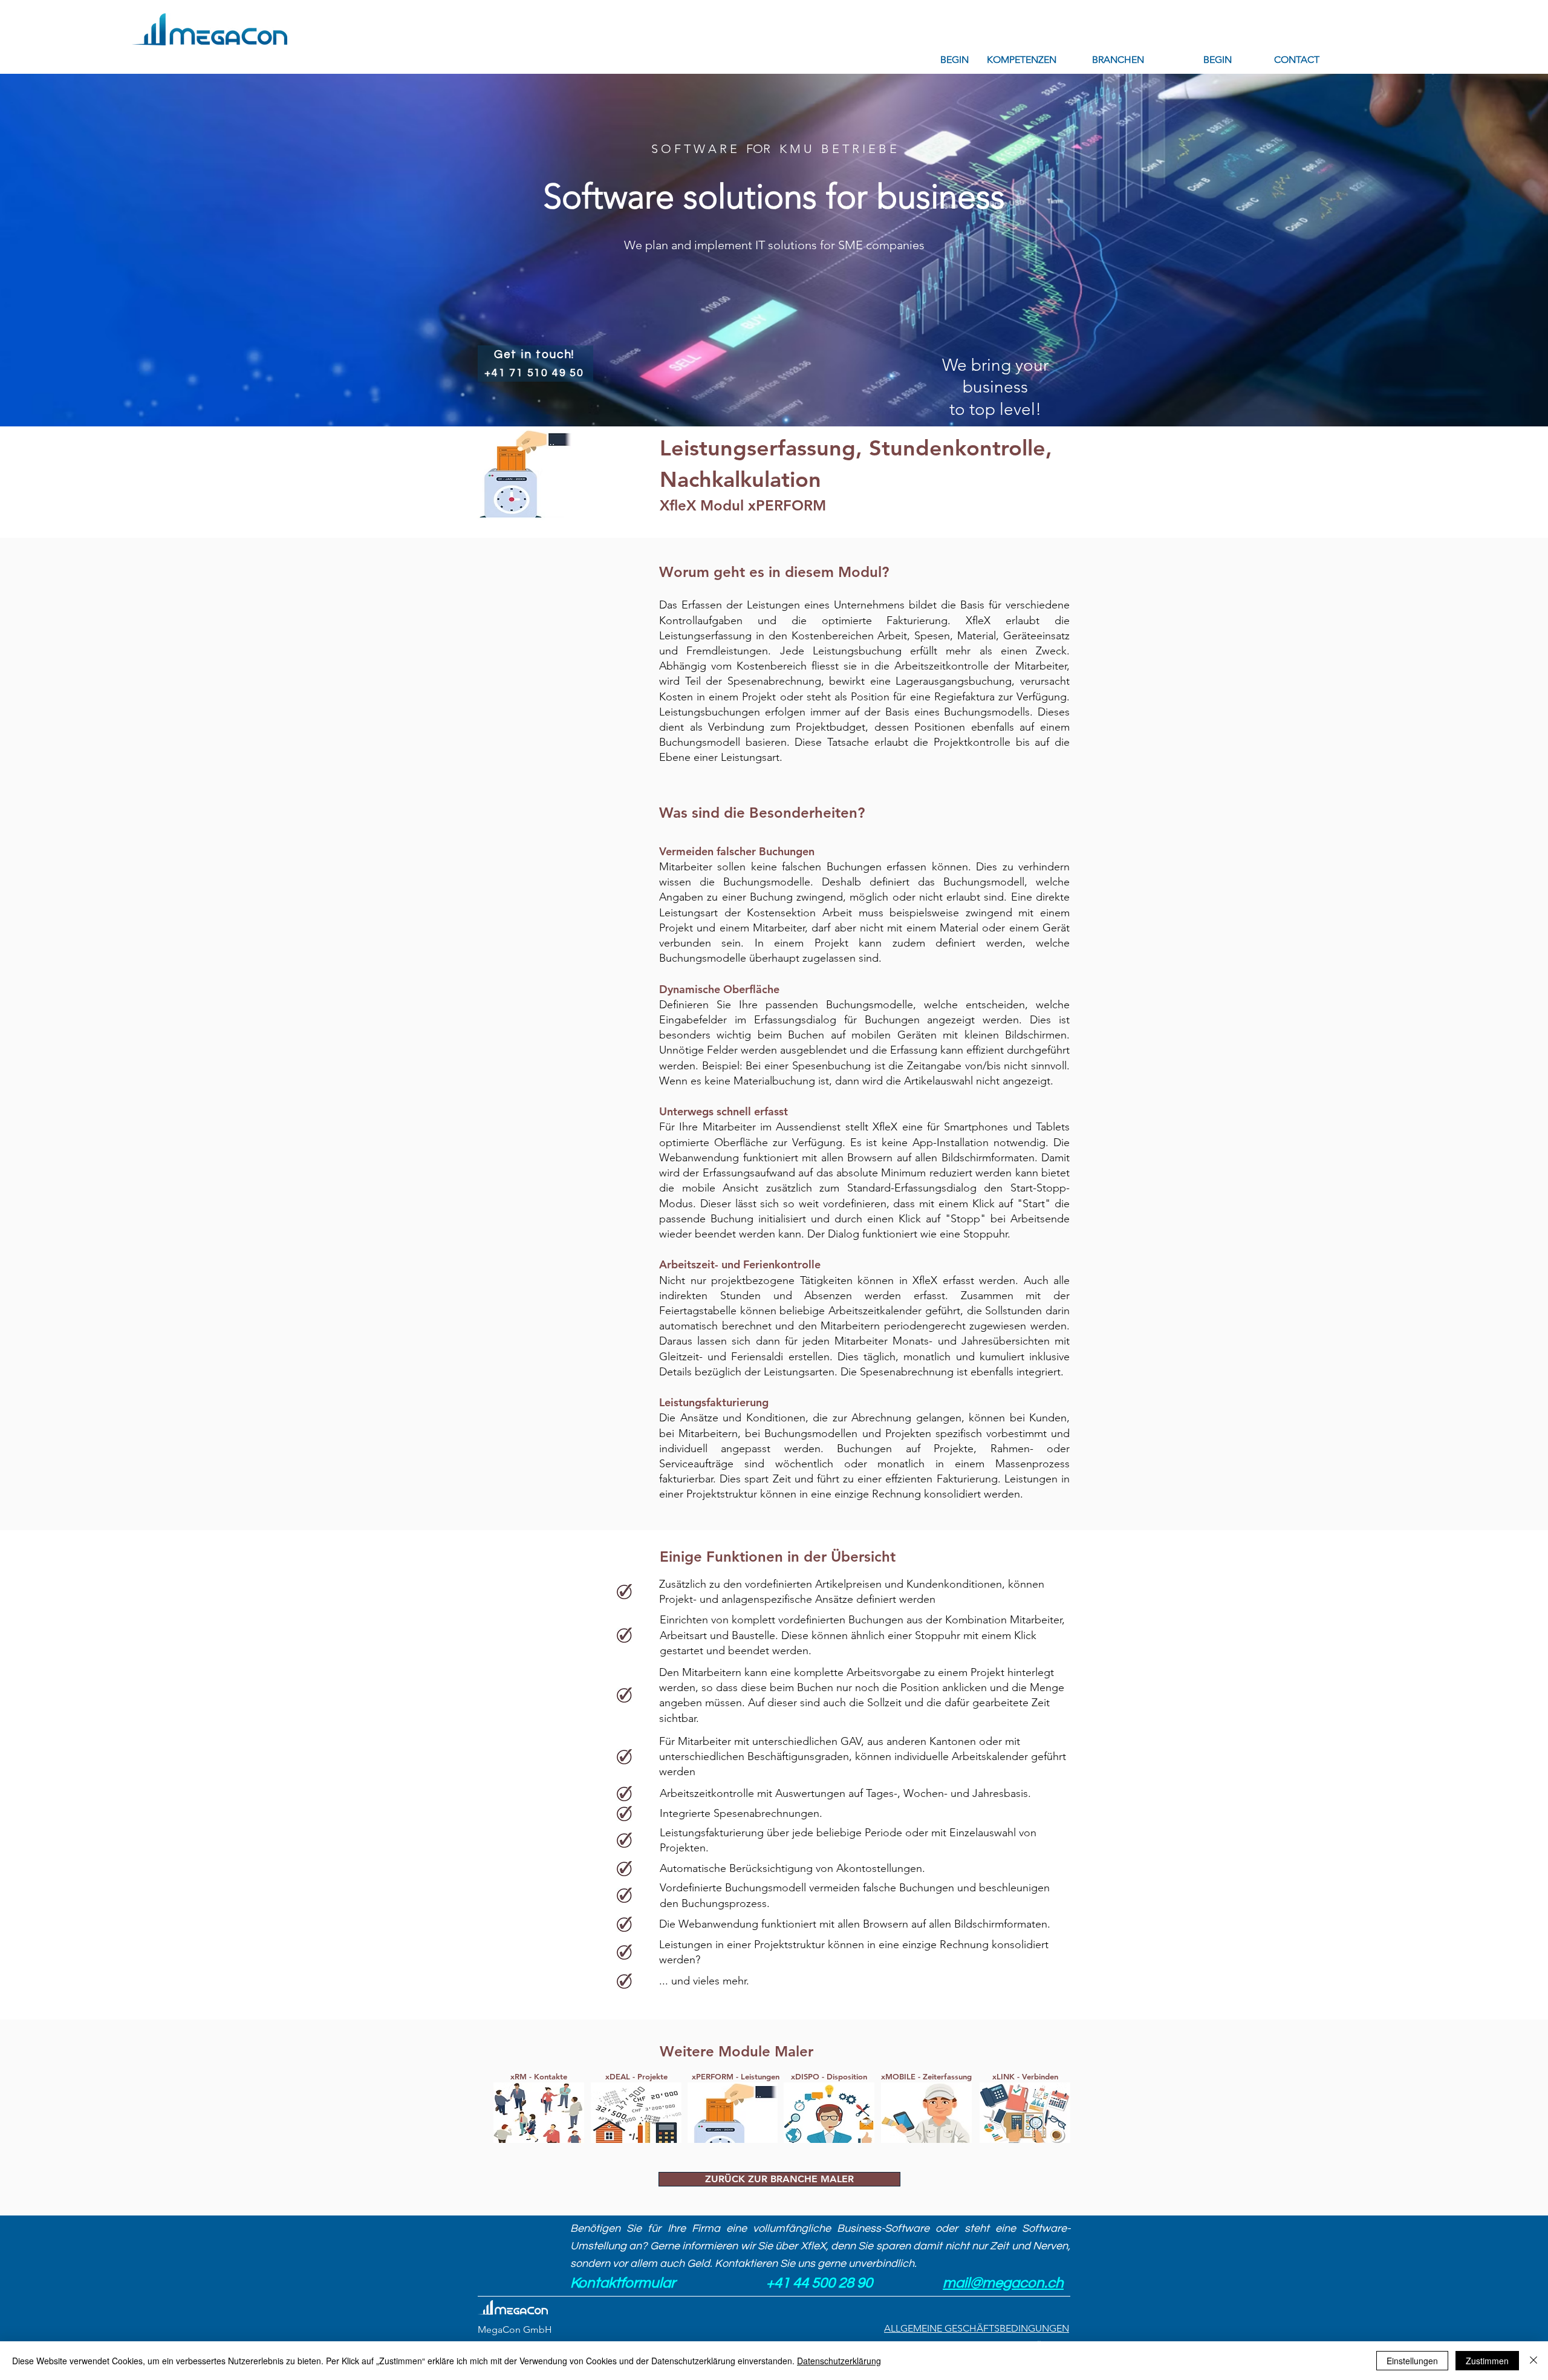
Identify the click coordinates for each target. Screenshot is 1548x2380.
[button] (1022, 60)
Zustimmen (1487, 2361)
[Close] (1533, 2361)
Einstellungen (1412, 2361)
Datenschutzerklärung (839, 2361)
